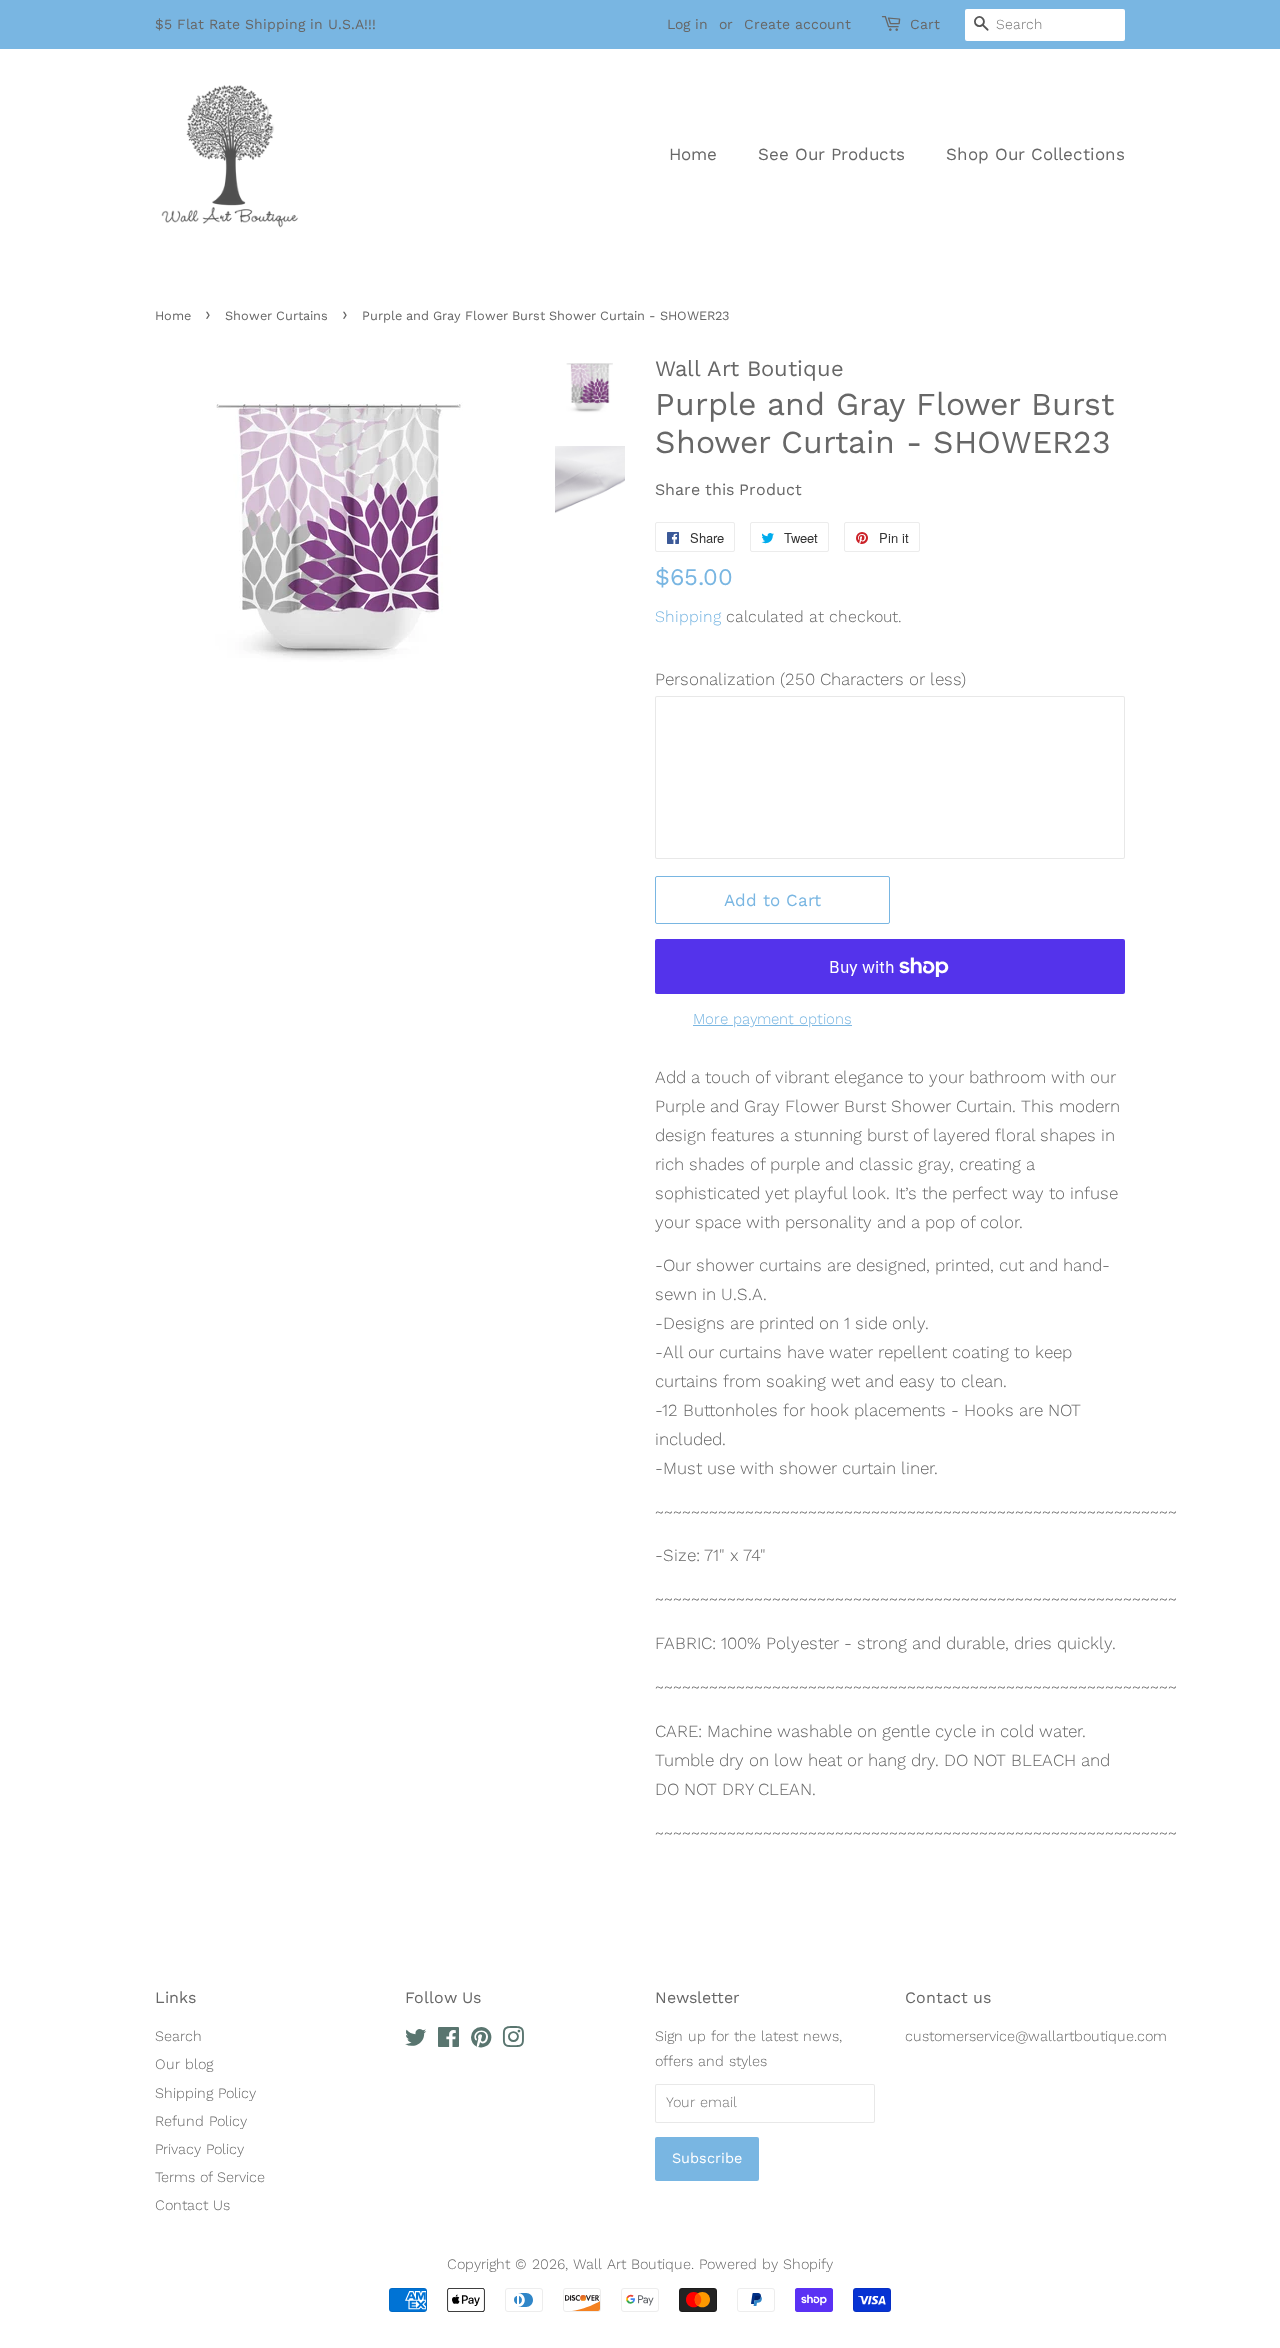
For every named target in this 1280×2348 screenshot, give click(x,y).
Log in (687, 24)
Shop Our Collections (1035, 154)
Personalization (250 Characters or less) (810, 679)
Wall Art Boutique (632, 2264)
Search (178, 2036)
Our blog (184, 2064)
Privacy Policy (199, 2149)
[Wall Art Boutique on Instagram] (513, 2041)
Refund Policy (201, 2121)
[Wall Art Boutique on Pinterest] (481, 2041)
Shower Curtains (276, 315)
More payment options (772, 1019)
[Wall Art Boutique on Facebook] (448, 2041)
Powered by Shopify (766, 2264)
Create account (797, 24)
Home (693, 154)
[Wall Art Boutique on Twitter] (416, 2041)
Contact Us (192, 2205)
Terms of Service (210, 2177)
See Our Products (831, 154)
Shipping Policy (205, 2093)
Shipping (688, 616)
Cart (925, 24)
